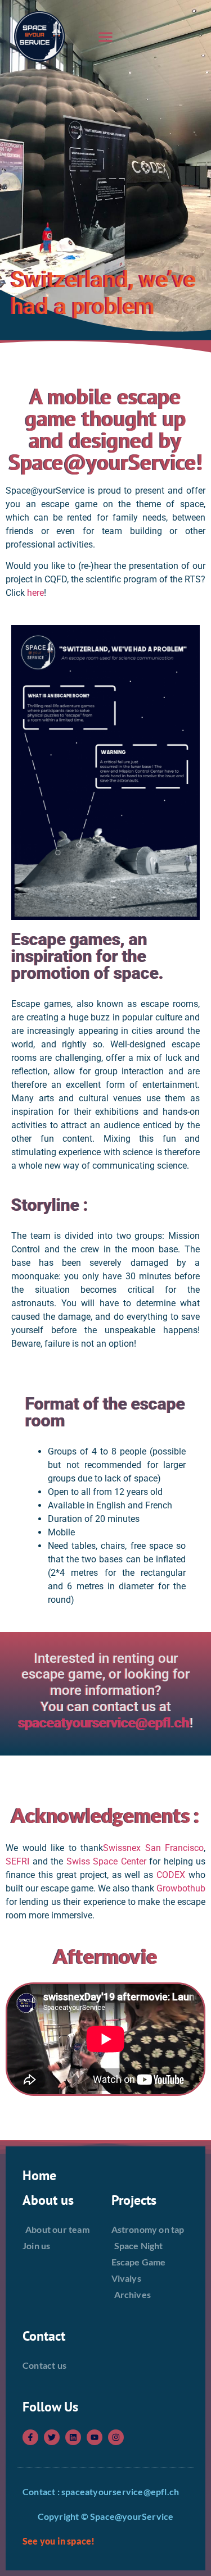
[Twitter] (52, 2437)
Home (39, 2175)
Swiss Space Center (106, 1861)
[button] (105, 37)
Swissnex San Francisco (153, 1848)
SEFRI (17, 1861)
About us (48, 2200)
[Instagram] (116, 2437)
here (35, 593)
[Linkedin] (73, 2437)
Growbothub (181, 1888)
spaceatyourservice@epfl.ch (104, 1723)
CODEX (171, 1875)
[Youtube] (95, 2437)
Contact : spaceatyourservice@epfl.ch (101, 2491)
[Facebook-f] (30, 2437)
